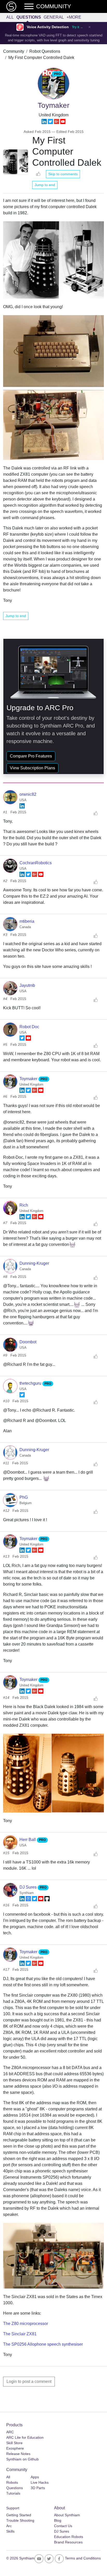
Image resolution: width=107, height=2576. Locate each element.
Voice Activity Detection (48, 27)
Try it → (78, 27)
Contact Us (63, 2526)
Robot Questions (45, 51)
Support (13, 2508)
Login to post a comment (29, 2381)
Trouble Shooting (20, 2520)
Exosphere (15, 2448)
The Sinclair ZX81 (20, 2334)
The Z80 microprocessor (26, 2324)
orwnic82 (28, 794)
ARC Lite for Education (25, 2437)
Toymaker (29, 1079)
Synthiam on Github (22, 2459)
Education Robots (69, 2537)
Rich (24, 1205)
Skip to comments (63, 174)
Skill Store (14, 2443)
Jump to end (45, 185)
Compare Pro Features (31, 756)
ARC (10, 2432)
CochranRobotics (36, 863)
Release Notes (18, 2454)
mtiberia (27, 921)
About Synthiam (67, 2515)
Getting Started (19, 2515)
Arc (9, 2526)
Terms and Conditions (83, 2558)
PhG (24, 1497)
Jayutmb (27, 985)
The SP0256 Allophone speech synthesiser (43, 2344)
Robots (12, 2482)
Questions (29, 17)
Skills (10, 2531)
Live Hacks (40, 2482)
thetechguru (31, 1383)
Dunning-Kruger (34, 1263)
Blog (58, 2520)
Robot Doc (29, 1027)
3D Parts (38, 2488)
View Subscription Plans (32, 768)
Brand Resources (68, 2542)
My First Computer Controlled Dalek (41, 58)
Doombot (28, 1342)
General (54, 17)
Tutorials (13, 2493)
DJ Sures (29, 1887)
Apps (35, 2477)
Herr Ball (28, 1840)
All (10, 17)
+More (74, 17)
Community (14, 51)
